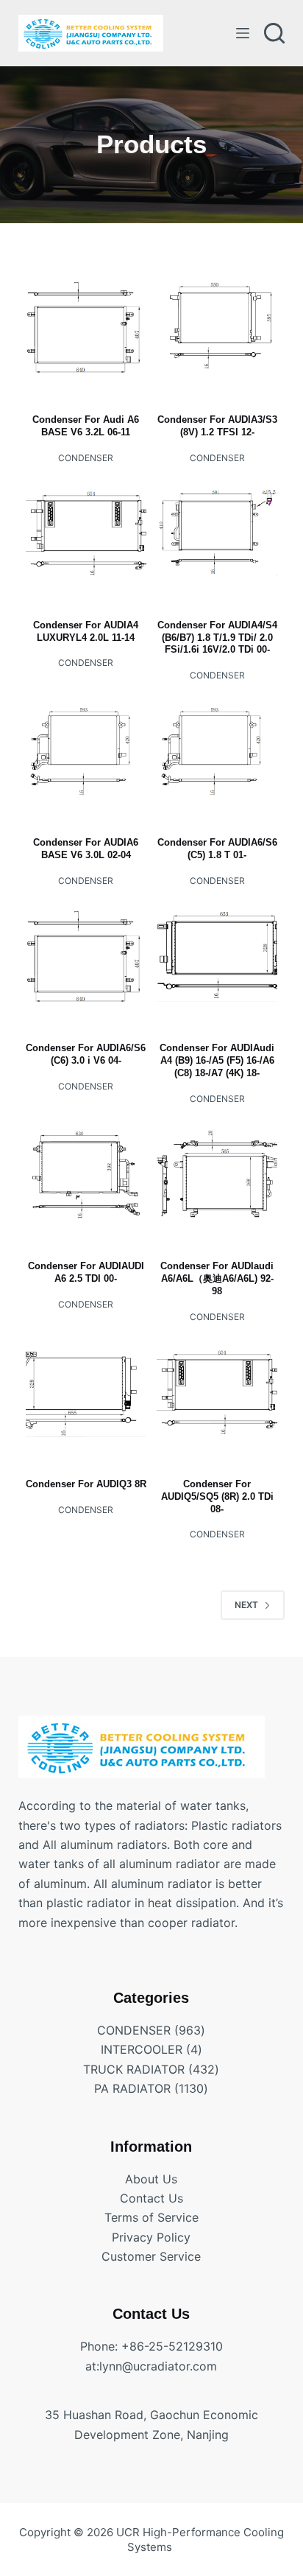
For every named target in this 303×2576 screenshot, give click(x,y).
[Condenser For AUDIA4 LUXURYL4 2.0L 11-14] (86, 533)
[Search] (274, 33)
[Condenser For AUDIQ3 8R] (86, 1391)
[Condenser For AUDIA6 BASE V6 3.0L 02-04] (86, 751)
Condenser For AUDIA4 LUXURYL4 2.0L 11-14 (86, 631)
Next (246, 1605)
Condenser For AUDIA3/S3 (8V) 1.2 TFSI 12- (217, 426)
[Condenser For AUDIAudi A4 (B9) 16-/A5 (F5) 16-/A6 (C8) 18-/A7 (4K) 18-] (217, 956)
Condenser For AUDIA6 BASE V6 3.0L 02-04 (86, 849)
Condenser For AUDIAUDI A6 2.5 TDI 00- (86, 1272)
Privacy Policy (151, 2237)
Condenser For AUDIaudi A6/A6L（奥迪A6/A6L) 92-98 (217, 1278)
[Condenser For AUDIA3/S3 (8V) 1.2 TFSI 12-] (217, 328)
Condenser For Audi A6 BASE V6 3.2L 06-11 (86, 426)
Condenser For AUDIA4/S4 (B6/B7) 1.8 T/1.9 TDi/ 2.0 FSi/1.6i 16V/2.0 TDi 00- (217, 638)
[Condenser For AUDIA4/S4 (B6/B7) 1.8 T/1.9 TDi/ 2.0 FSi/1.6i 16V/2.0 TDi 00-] (217, 533)
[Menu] (243, 33)
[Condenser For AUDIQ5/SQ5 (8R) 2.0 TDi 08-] (217, 1391)
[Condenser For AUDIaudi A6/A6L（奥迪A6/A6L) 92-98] (217, 1174)
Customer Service (151, 2256)
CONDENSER (86, 458)
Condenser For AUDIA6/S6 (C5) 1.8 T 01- (217, 849)
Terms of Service (151, 2217)
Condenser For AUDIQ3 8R (86, 1484)
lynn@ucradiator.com (158, 2366)
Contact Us (151, 2198)
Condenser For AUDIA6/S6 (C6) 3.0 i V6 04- (86, 1054)
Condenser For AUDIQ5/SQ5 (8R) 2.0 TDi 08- (217, 1496)
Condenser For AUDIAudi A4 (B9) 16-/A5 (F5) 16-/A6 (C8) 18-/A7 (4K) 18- (217, 1060)
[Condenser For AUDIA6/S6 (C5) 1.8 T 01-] (217, 751)
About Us (151, 2179)
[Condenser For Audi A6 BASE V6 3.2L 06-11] (86, 328)
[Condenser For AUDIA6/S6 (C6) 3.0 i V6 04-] (86, 956)
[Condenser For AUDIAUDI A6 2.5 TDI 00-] (86, 1174)
